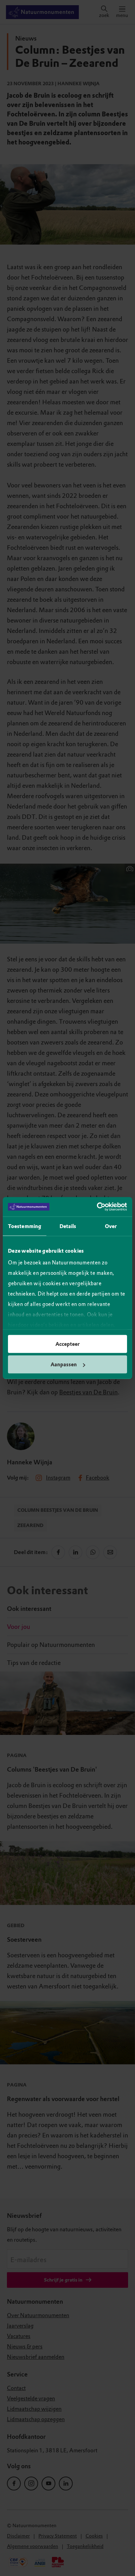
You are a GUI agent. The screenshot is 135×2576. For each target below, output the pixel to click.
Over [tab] (111, 1226)
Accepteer (67, 1344)
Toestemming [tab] (25, 1226)
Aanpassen (64, 1365)
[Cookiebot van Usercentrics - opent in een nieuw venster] (97, 1207)
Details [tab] (68, 1226)
